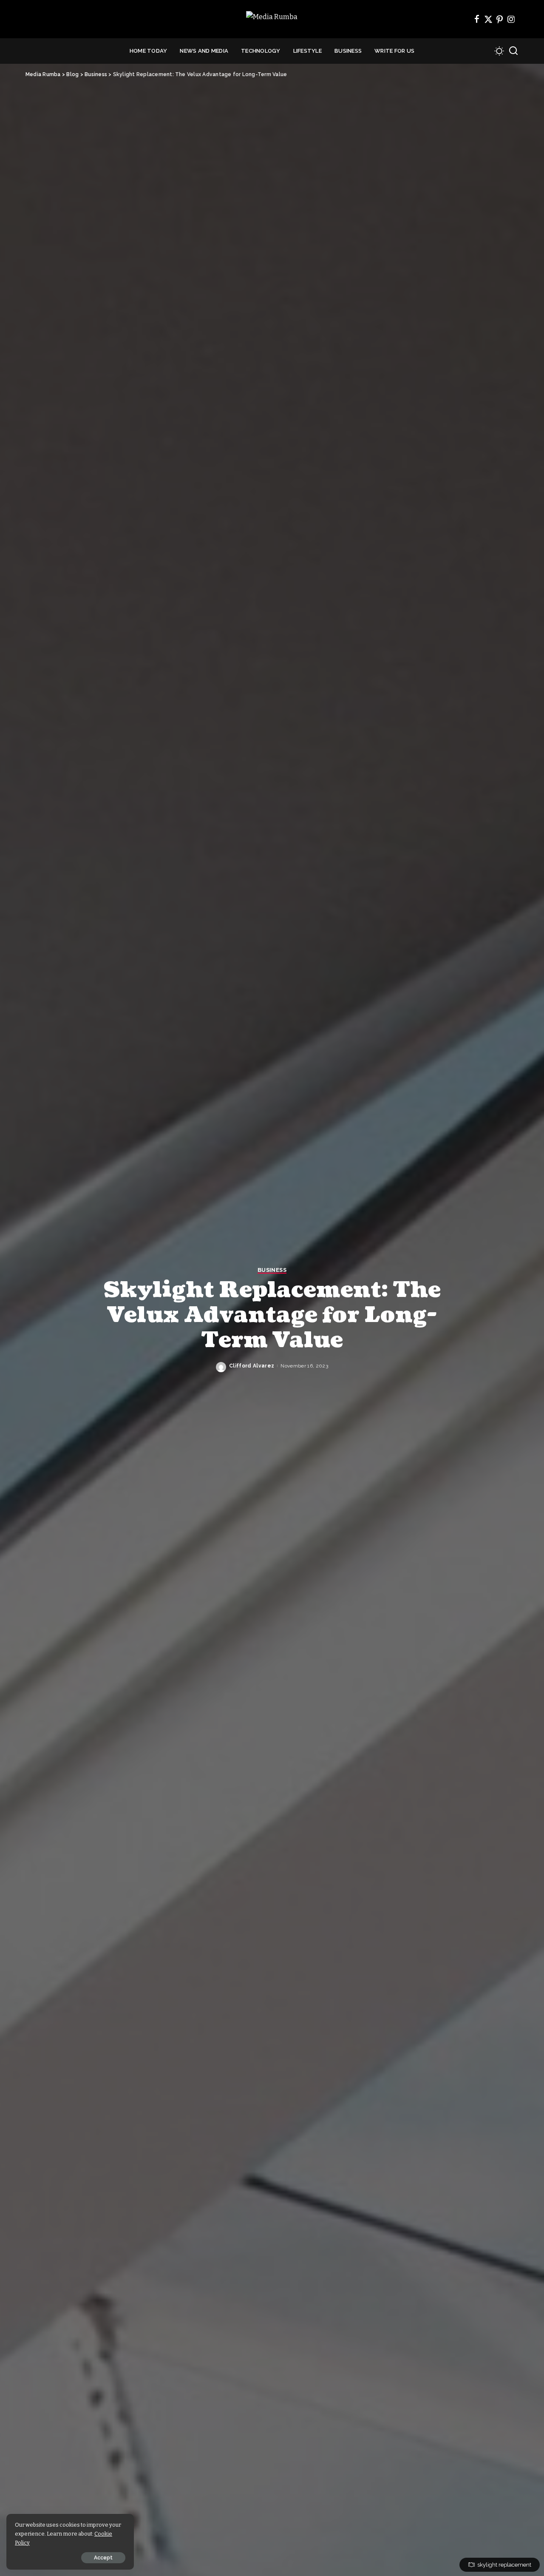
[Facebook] (477, 19)
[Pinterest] (500, 19)
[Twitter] (488, 19)
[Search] (513, 51)
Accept (103, 2558)
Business (272, 1270)
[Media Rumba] (272, 19)
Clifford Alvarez (252, 1366)
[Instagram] (511, 19)
